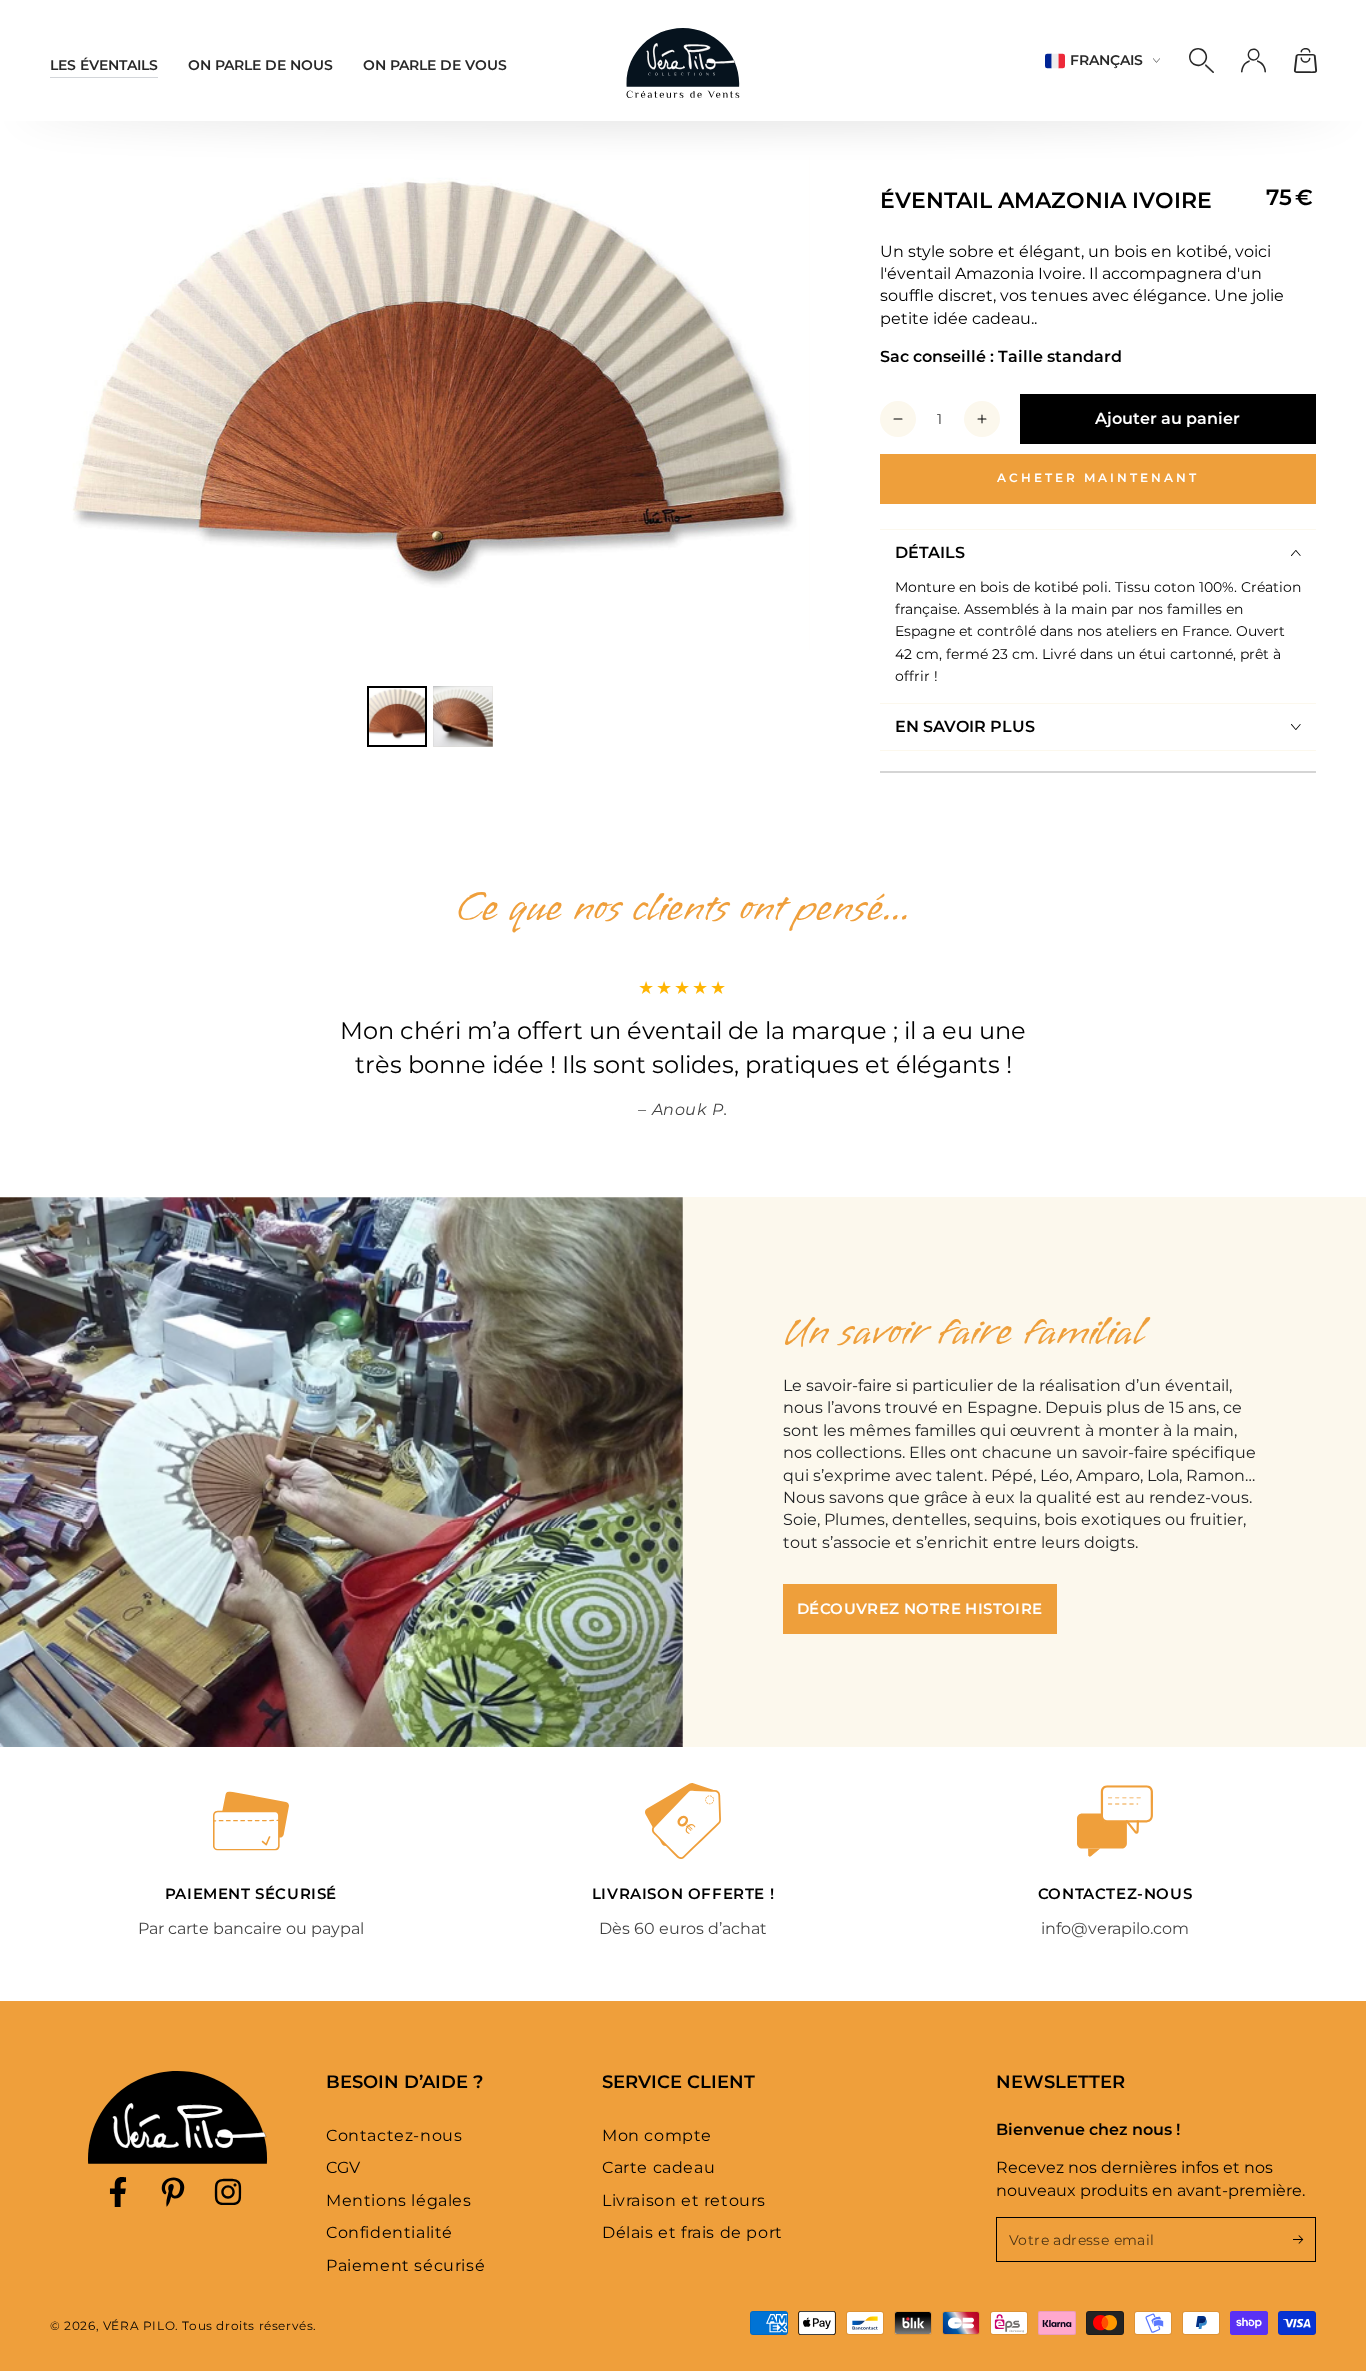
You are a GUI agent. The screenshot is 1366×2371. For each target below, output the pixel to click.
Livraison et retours (684, 2200)
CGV (343, 2167)
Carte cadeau (658, 2167)
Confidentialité (389, 2232)
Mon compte (657, 2135)
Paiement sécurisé (405, 2265)
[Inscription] (1304, 2239)
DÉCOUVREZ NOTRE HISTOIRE (920, 1608)
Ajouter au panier (1167, 418)
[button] (1201, 61)
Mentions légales (399, 2200)
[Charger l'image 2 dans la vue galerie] (463, 716)
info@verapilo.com (1115, 1928)
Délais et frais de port (692, 2232)
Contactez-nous (394, 2135)
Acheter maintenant (1098, 477)
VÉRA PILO (139, 2325)
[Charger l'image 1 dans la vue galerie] (397, 716)
